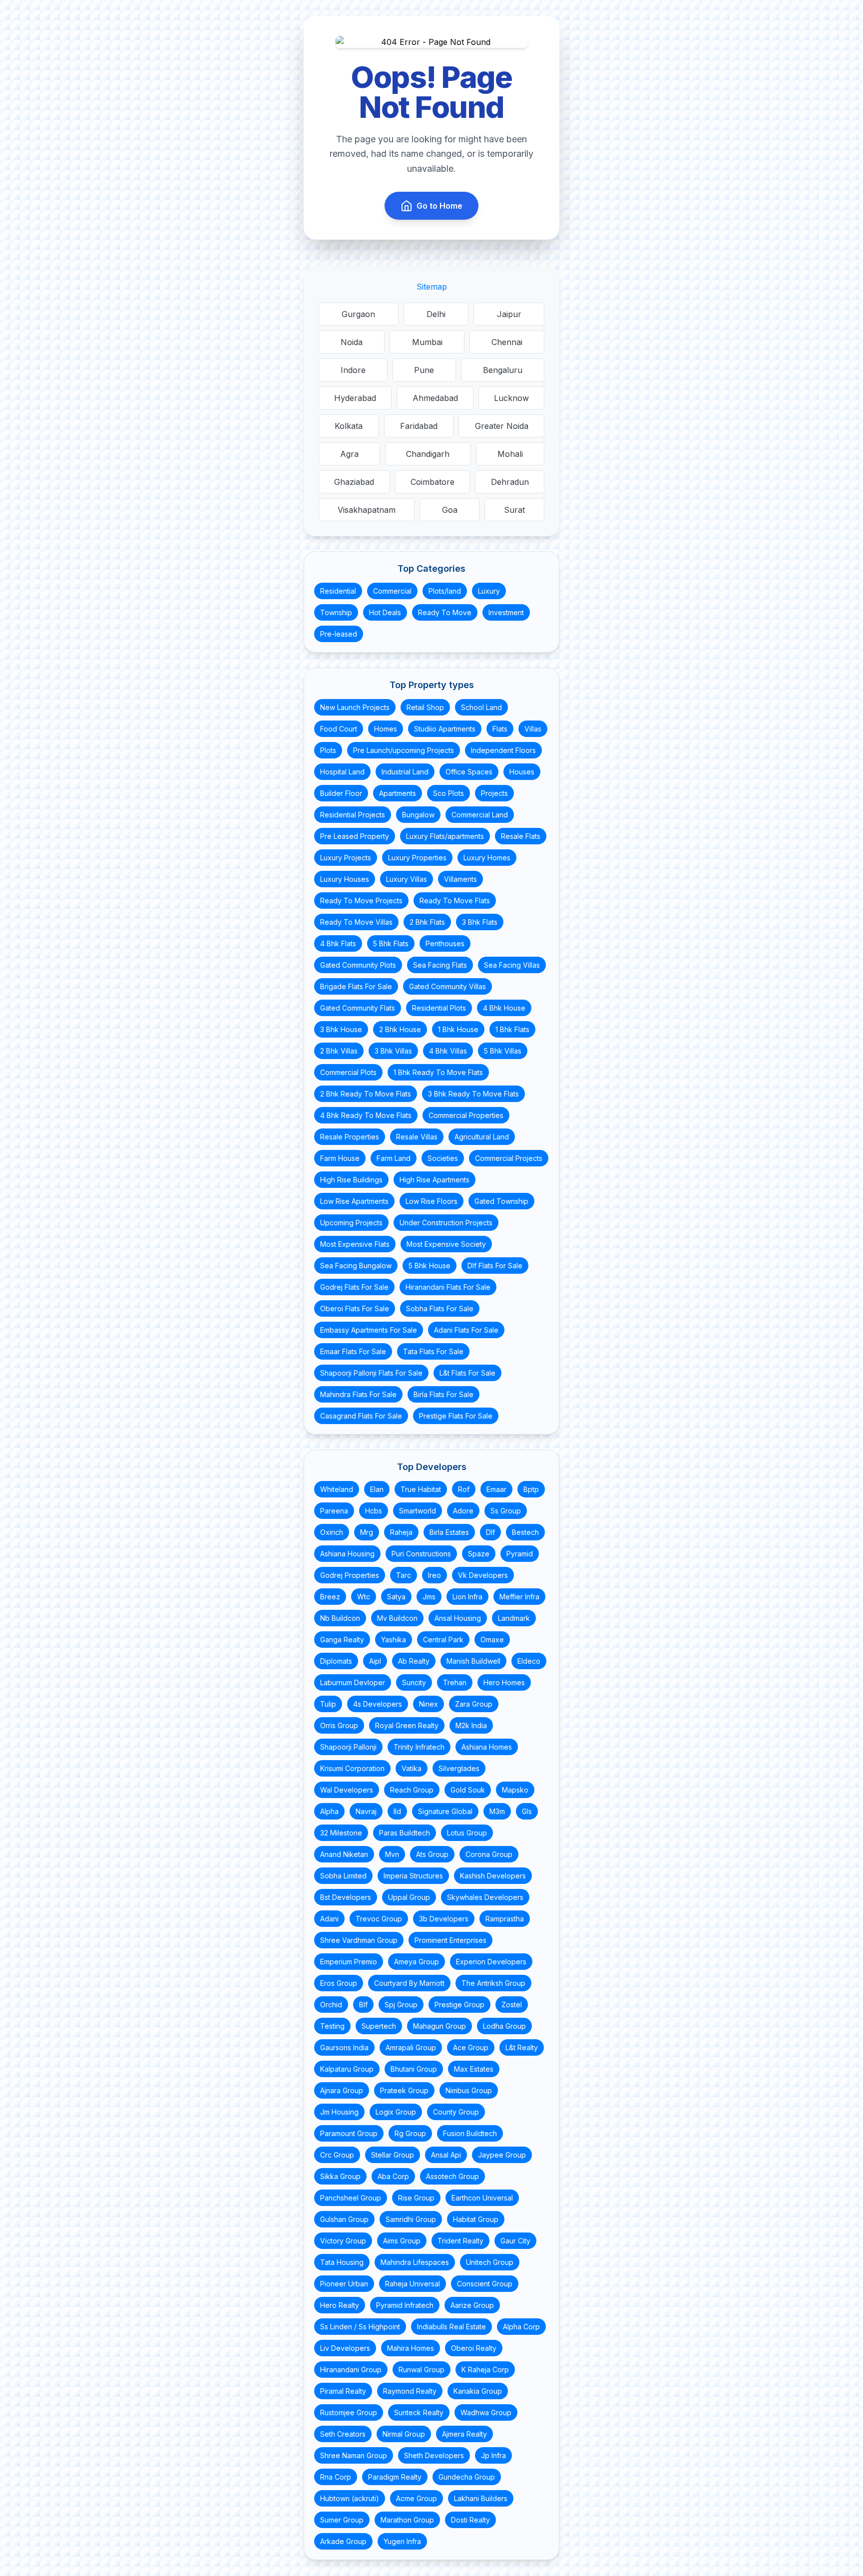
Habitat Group (476, 2219)
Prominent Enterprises (450, 1940)
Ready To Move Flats (455, 901)
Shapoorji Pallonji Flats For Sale (371, 1373)
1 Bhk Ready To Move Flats (438, 1072)
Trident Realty (460, 2241)
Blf (363, 2005)
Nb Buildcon (340, 1618)
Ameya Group (417, 1962)
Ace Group (471, 2047)
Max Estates (474, 2069)
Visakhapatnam (367, 510)
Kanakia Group (478, 2391)
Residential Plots (439, 1008)
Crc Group (337, 2155)
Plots (328, 750)
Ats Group (432, 1854)
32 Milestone (341, 1833)
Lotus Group (467, 1833)
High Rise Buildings (351, 1180)
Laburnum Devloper (353, 1682)
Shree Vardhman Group (359, 1940)
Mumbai (427, 342)
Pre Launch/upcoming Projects (404, 750)
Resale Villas (417, 1137)
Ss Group (506, 1511)
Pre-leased (339, 634)
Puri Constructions (421, 1554)
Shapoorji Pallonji (348, 1747)
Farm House (340, 1158)
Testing (332, 2026)
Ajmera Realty (464, 2434)
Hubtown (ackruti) (350, 2498)
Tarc (404, 1575)
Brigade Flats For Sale (356, 986)
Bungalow (418, 815)
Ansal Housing (458, 1618)
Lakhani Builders (481, 2498)
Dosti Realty (470, 2520)
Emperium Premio (349, 1962)
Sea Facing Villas (512, 965)
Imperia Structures (413, 1876)
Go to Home (439, 206)
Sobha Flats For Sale (440, 1308)
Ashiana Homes (487, 1747)
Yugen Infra (402, 2541)
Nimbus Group (469, 2090)
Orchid (331, 2005)
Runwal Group (422, 2370)
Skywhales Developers (485, 1897)
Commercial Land (480, 815)
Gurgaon (358, 314)
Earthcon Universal (482, 2198)
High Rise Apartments (434, 1180)
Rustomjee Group (349, 2412)
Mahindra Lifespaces (415, 2262)
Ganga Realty (342, 1640)
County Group (456, 2112)
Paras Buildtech (405, 1833)
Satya (396, 1597)
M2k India (471, 1725)
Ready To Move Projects (361, 901)
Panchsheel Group (351, 2198)
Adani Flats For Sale (466, 1330)
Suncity (414, 1682)
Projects (494, 793)
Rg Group (410, 2133)
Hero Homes (504, 1682)
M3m (497, 1811)
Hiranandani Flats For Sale (448, 1287)
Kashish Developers (493, 1876)
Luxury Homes (487, 858)
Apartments (398, 793)
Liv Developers (345, 2348)
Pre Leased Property (355, 836)
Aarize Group (472, 2305)
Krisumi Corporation (352, 1768)
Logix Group (396, 2112)
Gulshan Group (344, 2219)
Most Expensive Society (446, 1244)
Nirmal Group (404, 2434)
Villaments (460, 879)
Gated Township (501, 1201)
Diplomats (336, 1661)
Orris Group (339, 1725)
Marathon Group (407, 2520)
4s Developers (378, 1704)
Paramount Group (349, 2133)
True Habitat (421, 1489)
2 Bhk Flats (427, 922)
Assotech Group (452, 2176)
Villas (533, 729)
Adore (463, 1511)
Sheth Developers (434, 2455)
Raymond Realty (410, 2391)
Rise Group (416, 2198)
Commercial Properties (466, 1115)
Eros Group (339, 1983)
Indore (353, 370)
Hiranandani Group (351, 2370)
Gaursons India (344, 2047)
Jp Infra (493, 2455)
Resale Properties (350, 1137)
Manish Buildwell (473, 1661)
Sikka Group (340, 2176)
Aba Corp (393, 2176)
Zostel (512, 2005)
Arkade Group (343, 2541)
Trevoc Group (379, 1919)
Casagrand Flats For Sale (361, 1416)
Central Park (443, 1640)
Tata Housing (342, 2262)
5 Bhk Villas (503, 1051)
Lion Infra (467, 1597)
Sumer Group (342, 2520)
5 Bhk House (430, 1266)
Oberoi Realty (474, 2348)
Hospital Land (342, 772)
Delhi (436, 314)
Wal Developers (347, 1790)
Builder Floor (341, 793)
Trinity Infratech (419, 1747)
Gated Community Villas (447, 986)
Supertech (379, 2026)
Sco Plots (448, 793)
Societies (443, 1158)
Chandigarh (428, 454)
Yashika (394, 1640)
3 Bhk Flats (480, 922)
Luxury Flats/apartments (445, 836)
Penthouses (445, 943)
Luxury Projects (346, 858)
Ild (397, 1811)
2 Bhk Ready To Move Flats (366, 1094)
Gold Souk (468, 1790)
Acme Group (417, 2498)
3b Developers (444, 1919)
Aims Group (402, 2241)
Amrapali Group (411, 2047)
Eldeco (529, 1661)
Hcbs (374, 1511)
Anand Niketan (344, 1854)
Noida (352, 342)
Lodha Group (504, 2026)
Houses (522, 772)
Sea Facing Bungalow (356, 1266)
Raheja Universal (413, 2284)
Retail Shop (425, 707)
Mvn (392, 1854)
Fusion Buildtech (470, 2133)
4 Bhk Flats (338, 943)
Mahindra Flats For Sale (358, 1394)
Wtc (364, 1597)
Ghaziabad (354, 482)
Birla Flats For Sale (443, 1394)
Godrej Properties (350, 1575)
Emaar (496, 1489)
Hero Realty (340, 2305)
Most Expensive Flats (355, 1244)
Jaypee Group (502, 2155)
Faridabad (419, 426)
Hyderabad (355, 398)
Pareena (334, 1511)
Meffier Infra (519, 1597)
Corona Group (489, 1854)
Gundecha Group (467, 2477)
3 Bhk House (341, 1029)
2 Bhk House (400, 1029)
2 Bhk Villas (339, 1051)
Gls (527, 1811)
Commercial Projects (509, 1158)
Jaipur (509, 314)
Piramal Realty (343, 2391)
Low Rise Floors (431, 1201)
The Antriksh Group (493, 1983)
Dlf (490, 1532)
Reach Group (412, 1790)
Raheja (401, 1532)
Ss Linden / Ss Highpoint (360, 2327)
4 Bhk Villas (448, 1051)
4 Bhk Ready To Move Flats (366, 1115)
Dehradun (510, 482)
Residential (338, 591)
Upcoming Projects (351, 1223)
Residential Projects (353, 815)
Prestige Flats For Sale (456, 1416)
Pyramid (520, 1554)
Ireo (434, 1575)
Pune (424, 370)
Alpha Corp (521, 2327)
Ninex (429, 1704)
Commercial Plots (348, 1072)
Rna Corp (336, 2477)
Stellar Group (393, 2155)
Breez (330, 1597)
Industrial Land (405, 772)
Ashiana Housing (347, 1554)
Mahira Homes (411, 2348)
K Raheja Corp (485, 2370)
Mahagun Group (439, 2026)
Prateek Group (404, 2090)
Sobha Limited (343, 1876)
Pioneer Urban (344, 2284)
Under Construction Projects (446, 1223)
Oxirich (332, 1532)
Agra (349, 454)
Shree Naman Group (354, 2455)
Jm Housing (339, 2112)
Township (336, 612)
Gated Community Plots (358, 965)
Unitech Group (490, 2262)
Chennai (507, 342)
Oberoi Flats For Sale (355, 1308)
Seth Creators (343, 2434)
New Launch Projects (355, 707)
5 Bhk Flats (391, 943)
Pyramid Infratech (405, 2305)
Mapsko (515, 1790)
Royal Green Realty (407, 1725)
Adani (329, 1919)
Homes (386, 729)
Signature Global (445, 1811)
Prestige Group (459, 2005)
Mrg (367, 1532)
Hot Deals (385, 612)
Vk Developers (483, 1575)
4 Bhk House (504, 1008)
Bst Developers (346, 1897)
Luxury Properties (417, 858)
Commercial (392, 591)
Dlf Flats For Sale (495, 1266)
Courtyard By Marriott (409, 1983)
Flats (500, 729)
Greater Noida (502, 426)
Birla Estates (449, 1532)
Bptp (531, 1489)
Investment (506, 612)
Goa (450, 510)
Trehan (455, 1682)
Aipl (375, 1661)
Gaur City (515, 2241)
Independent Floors (503, 750)
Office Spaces (469, 772)
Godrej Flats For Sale (354, 1287)
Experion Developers (491, 1962)
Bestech (525, 1532)
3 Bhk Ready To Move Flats (473, 1094)
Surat (514, 510)
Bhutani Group (414, 2069)
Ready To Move (445, 612)
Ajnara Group (342, 2090)
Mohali (510, 454)
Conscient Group (485, 2284)
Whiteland (337, 1489)
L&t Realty (522, 2047)
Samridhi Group (411, 2219)
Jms (429, 1597)
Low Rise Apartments (354, 1201)
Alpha (329, 1811)
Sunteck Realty (419, 2412)
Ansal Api (446, 2155)
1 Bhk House (458, 1029)
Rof (464, 1489)
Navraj (366, 1811)
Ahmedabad (435, 398)
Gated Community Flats (358, 1008)
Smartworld (418, 1511)
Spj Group (401, 2005)
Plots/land (445, 591)
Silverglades (459, 1768)
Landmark (514, 1618)
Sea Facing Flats (440, 965)
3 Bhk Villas (393, 1051)
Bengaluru (503, 370)
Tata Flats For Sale (433, 1351)
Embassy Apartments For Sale (369, 1330)
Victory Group (343, 2241)
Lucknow (511, 398)
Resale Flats (521, 836)
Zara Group (474, 1704)
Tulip (328, 1704)
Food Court (339, 729)
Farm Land (394, 1158)
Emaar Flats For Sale (353, 1351)
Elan (377, 1489)
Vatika (412, 1768)
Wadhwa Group (486, 2412)
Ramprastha (505, 1919)
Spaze (479, 1554)
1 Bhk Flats (512, 1029)
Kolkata (349, 426)
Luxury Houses (345, 879)
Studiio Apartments (445, 729)
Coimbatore (432, 482)
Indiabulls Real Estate (451, 2327)
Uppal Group (409, 1897)
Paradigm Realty (395, 2477)
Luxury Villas (407, 879)
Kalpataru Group (347, 2069)
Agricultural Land (482, 1137)
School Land (481, 707)
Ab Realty (414, 1661)
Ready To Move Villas (356, 922)
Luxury (489, 591)
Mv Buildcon (397, 1618)
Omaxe (492, 1640)
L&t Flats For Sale (467, 1373)
